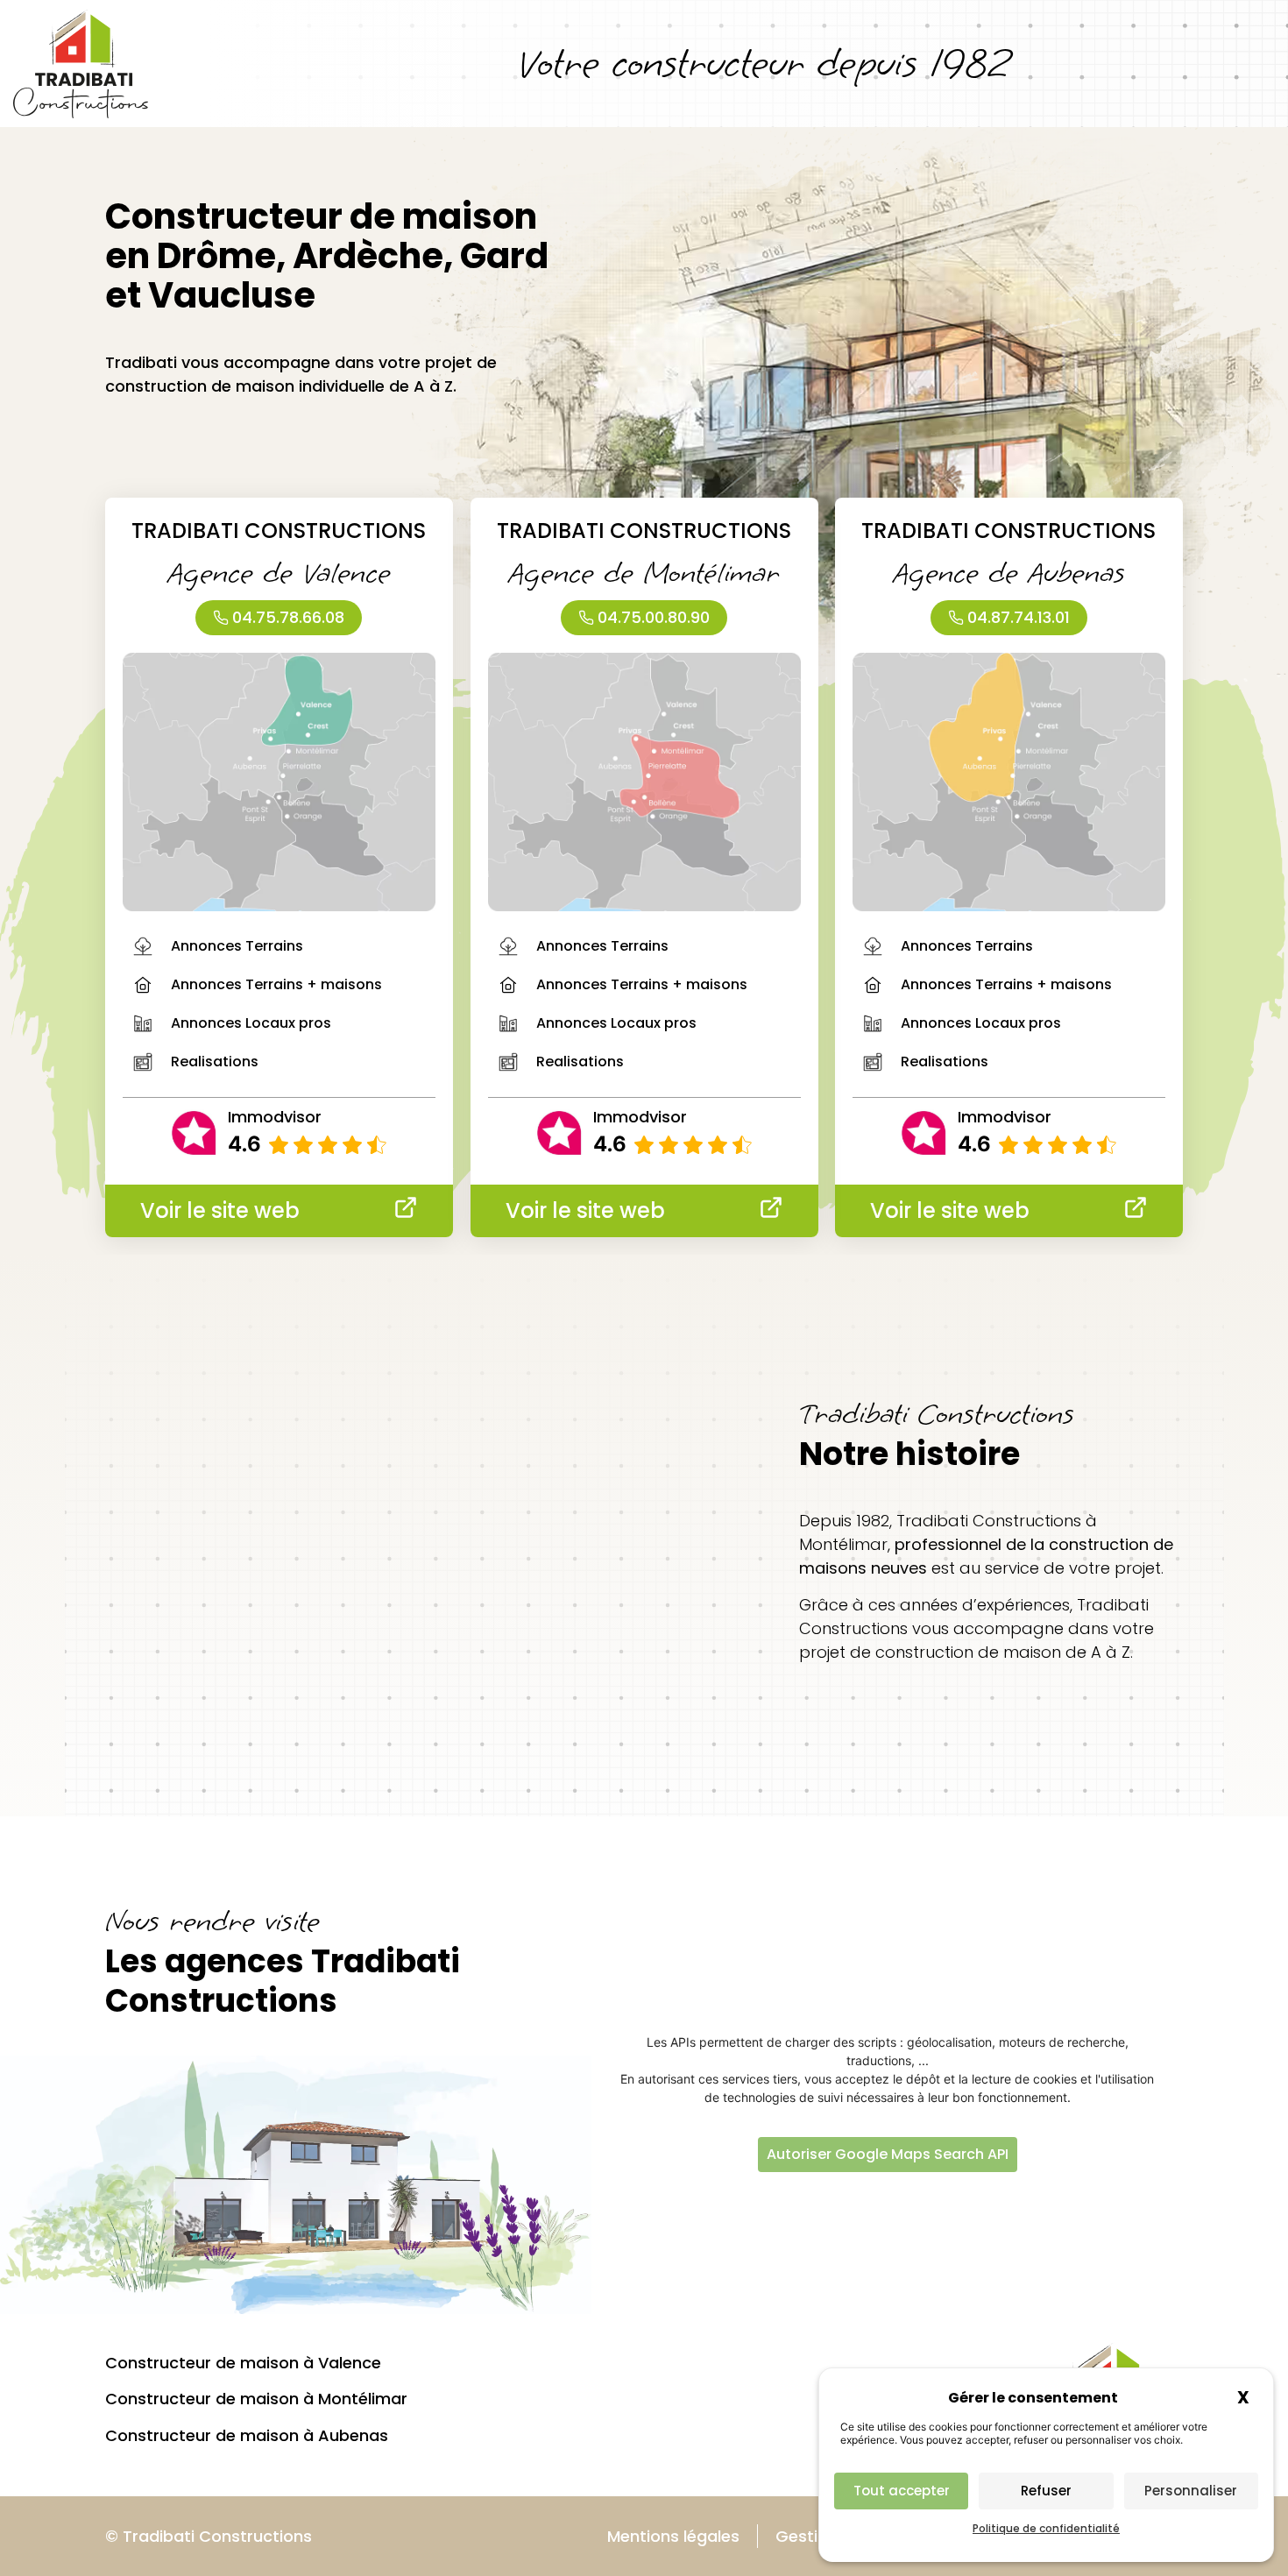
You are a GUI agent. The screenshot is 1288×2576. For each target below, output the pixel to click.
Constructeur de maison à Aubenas (247, 2435)
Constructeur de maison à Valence (243, 2363)
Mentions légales (673, 2536)
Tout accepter (902, 2491)
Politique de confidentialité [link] (1046, 2528)
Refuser (1046, 2491)
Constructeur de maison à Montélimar (256, 2399)
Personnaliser (1191, 2491)
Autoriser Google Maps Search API (888, 2154)
